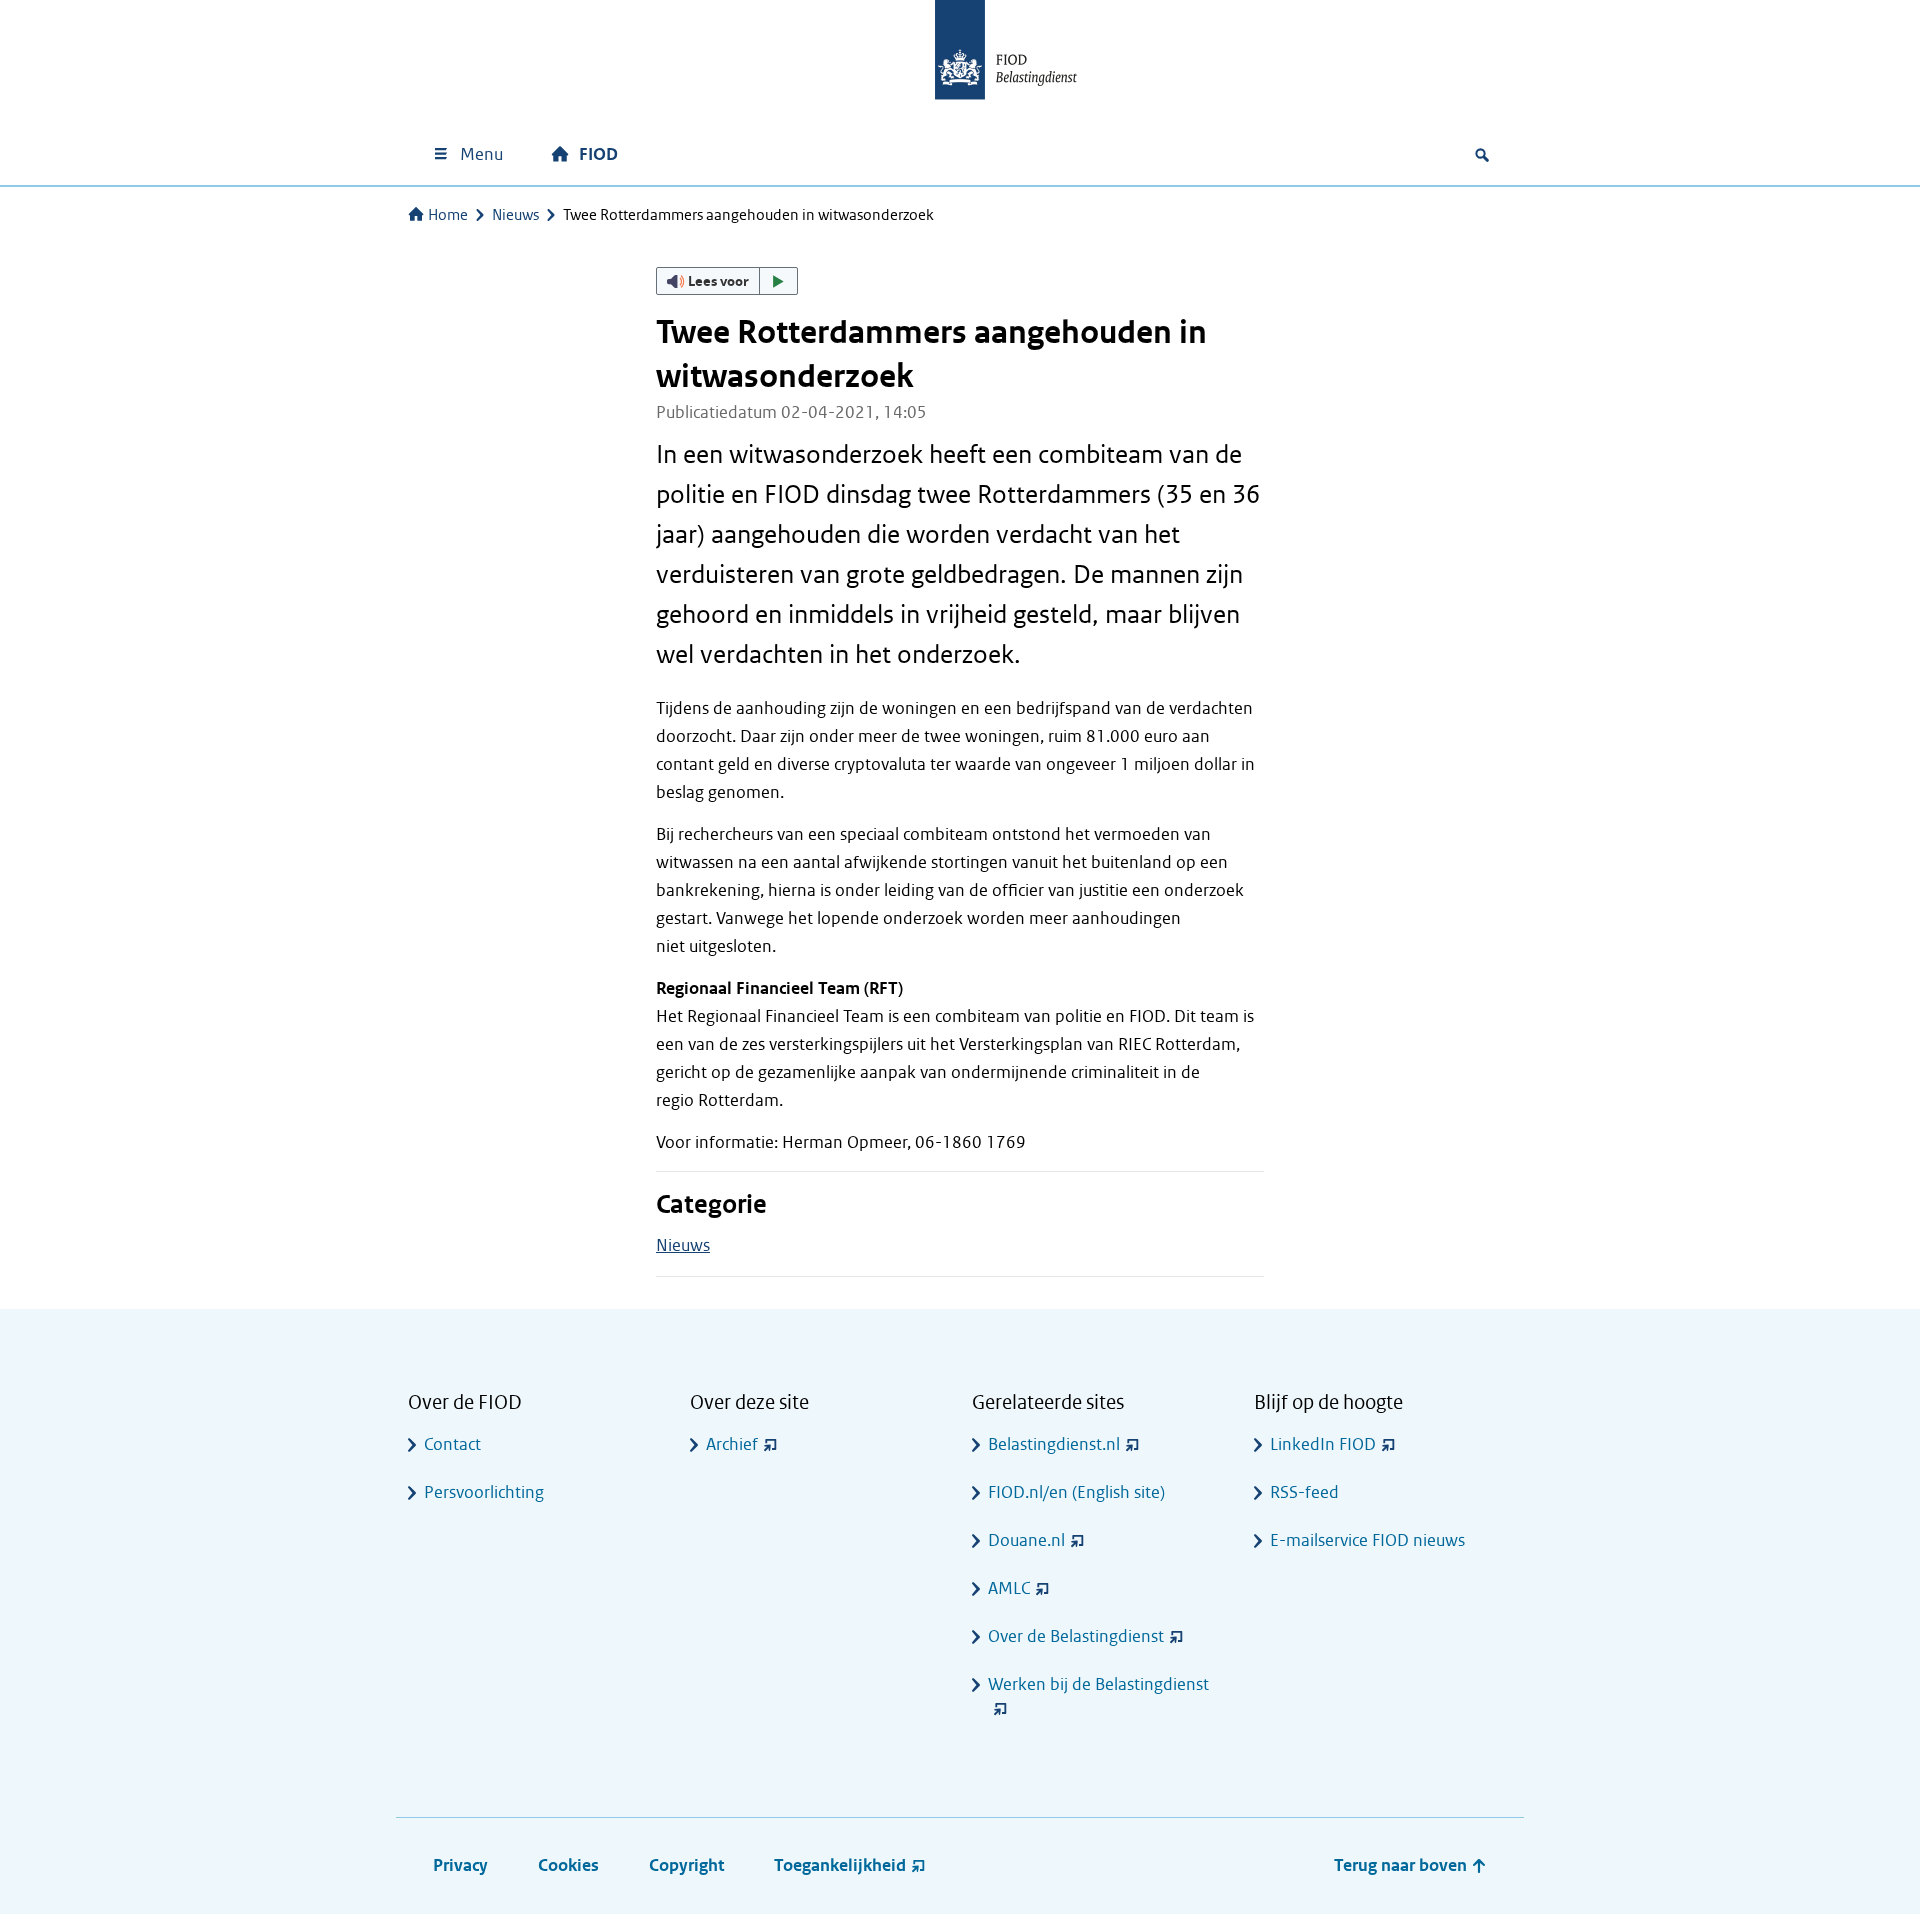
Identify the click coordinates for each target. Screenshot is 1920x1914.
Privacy (460, 1865)
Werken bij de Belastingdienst (1098, 1684)
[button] (727, 281)
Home (448, 215)
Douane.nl (1026, 1540)
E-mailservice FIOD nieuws (1367, 1540)
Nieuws (515, 215)
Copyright (686, 1865)
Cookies (568, 1865)
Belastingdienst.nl (1054, 1444)
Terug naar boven (1402, 1865)
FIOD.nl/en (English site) (1076, 1492)
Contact (452, 1444)
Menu (481, 154)
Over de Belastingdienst (1076, 1636)
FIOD (598, 154)
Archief (732, 1444)
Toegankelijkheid (840, 1865)
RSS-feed (1304, 1492)
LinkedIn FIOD (1323, 1444)
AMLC (1009, 1588)
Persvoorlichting (484, 1492)
